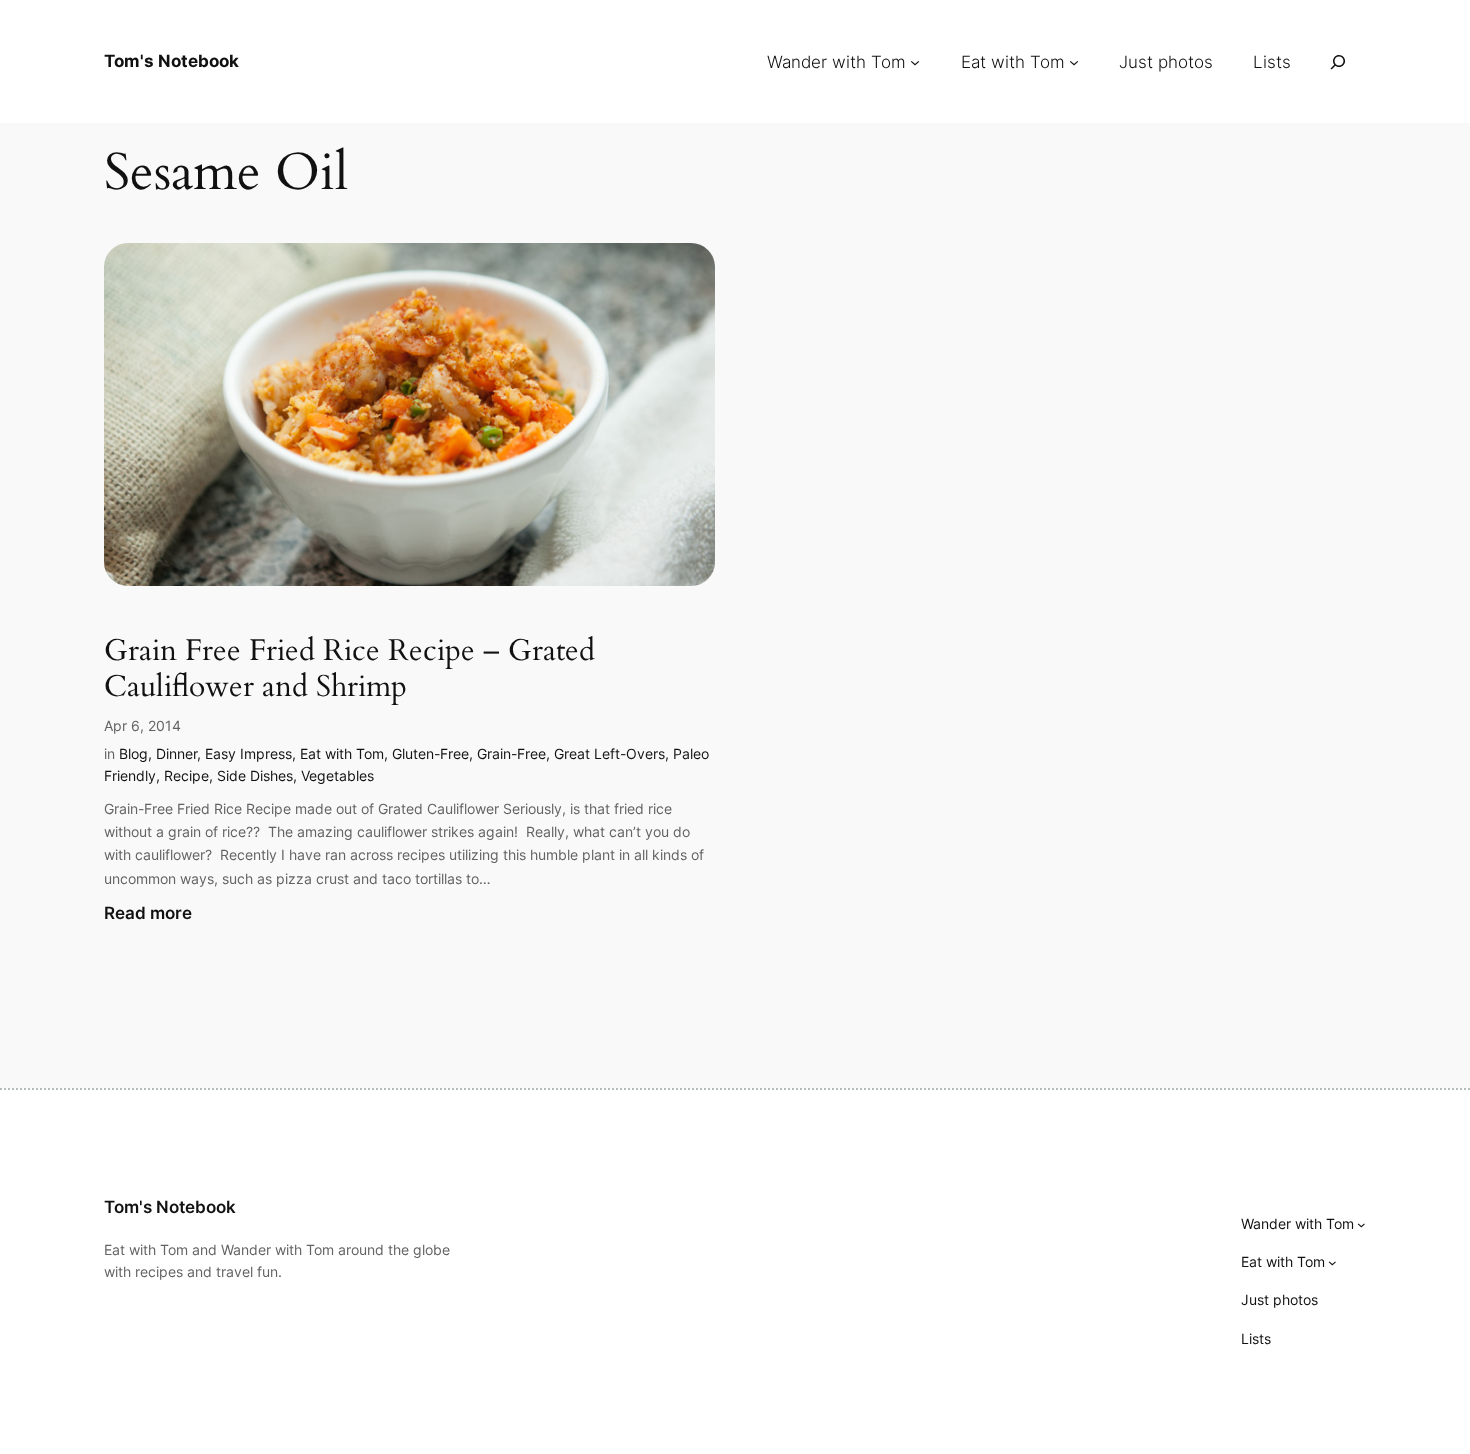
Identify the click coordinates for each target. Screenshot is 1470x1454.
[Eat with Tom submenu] (1074, 62)
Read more (148, 914)
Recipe (186, 775)
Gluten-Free (430, 753)
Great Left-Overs (609, 753)
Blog (133, 753)
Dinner (176, 753)
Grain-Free (511, 753)
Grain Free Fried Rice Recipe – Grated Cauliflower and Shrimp (349, 669)
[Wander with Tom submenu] (915, 62)
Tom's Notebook (171, 61)
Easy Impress (248, 753)
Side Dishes (255, 775)
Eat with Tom (342, 753)
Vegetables (337, 775)
